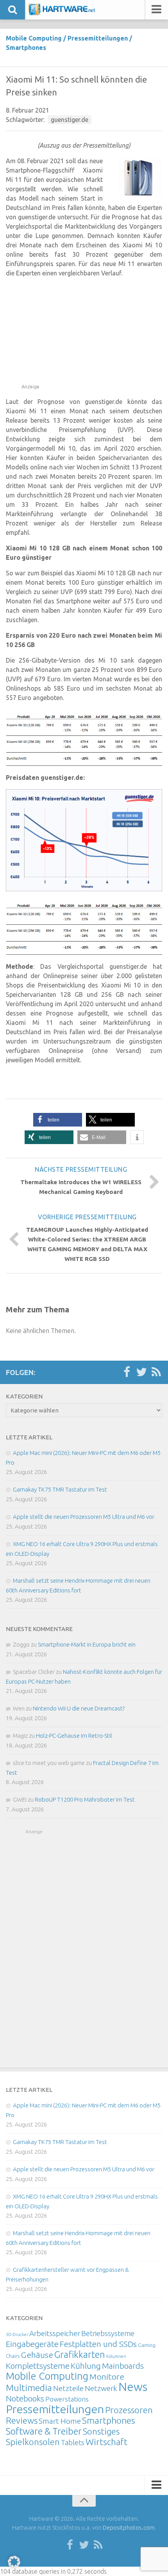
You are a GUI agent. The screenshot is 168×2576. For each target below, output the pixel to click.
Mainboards (123, 2366)
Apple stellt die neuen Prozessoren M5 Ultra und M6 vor (84, 1517)
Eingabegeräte (32, 2344)
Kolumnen (116, 2356)
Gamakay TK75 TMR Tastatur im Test (60, 1489)
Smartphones (26, 48)
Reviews (22, 2420)
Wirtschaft (106, 2442)
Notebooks (25, 2398)
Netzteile (68, 2388)
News (133, 2387)
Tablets (73, 2442)
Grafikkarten (80, 2354)
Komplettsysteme (38, 2366)
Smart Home (60, 2421)
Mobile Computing (34, 38)
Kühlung (86, 2366)
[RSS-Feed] (156, 1372)
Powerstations (67, 2399)
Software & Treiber (44, 2431)
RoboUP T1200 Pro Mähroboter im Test (85, 1799)
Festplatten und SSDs (98, 2344)
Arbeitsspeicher (55, 2333)
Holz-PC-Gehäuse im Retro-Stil (74, 1736)
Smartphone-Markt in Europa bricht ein (87, 1644)
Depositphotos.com (129, 2528)
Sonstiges (101, 2431)
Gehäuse (37, 2355)
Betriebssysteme (108, 2333)
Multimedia (29, 2387)
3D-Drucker (17, 2334)
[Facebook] (127, 1372)
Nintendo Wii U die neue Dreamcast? (79, 1708)
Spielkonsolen (33, 2442)
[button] (58, 1120)
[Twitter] (141, 1372)
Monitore (107, 2377)
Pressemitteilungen (98, 38)
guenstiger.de (70, 120)
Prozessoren (129, 2410)
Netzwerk (101, 2388)
